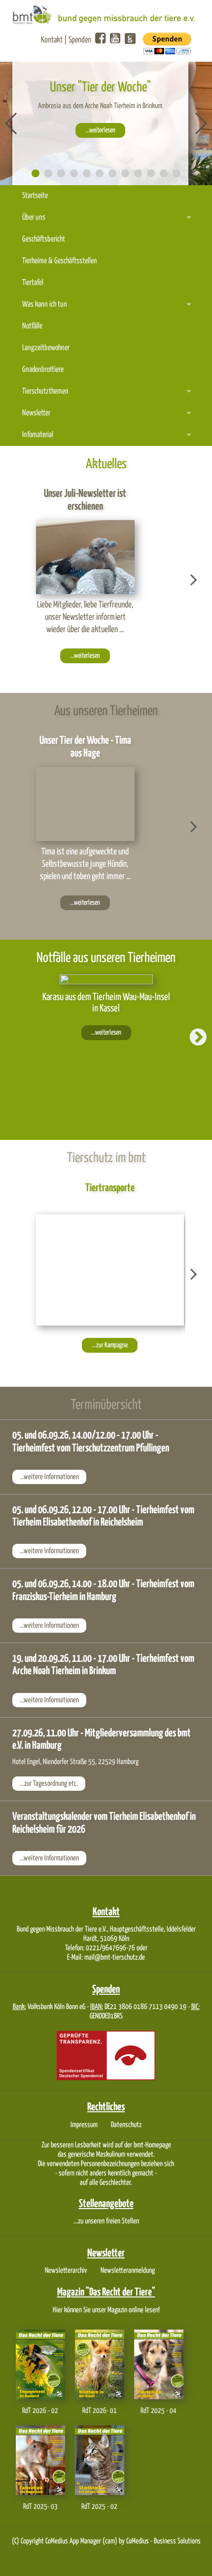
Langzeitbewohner (46, 348)
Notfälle (32, 326)
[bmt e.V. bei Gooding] (129, 41)
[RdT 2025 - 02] (100, 2460)
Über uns (34, 218)
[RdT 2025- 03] (40, 2460)
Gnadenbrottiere (43, 370)
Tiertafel (33, 283)
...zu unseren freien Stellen (106, 2221)
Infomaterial (38, 435)
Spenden (80, 40)
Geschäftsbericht (44, 239)
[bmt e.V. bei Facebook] (100, 39)
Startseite (35, 196)
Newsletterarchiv (66, 2271)
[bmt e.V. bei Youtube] (115, 39)
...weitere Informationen (49, 1477)
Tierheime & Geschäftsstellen (60, 261)
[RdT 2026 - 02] (40, 2364)
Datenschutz (126, 2125)
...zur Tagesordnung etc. (49, 1784)
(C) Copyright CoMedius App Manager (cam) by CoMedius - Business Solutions (106, 2541)
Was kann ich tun (45, 304)
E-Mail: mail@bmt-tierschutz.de (106, 1957)
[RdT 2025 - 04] (159, 2364)
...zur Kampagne (110, 1345)
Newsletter (36, 413)
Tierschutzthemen (45, 391)
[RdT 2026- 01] (100, 2364)
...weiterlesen (100, 130)
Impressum (84, 2125)
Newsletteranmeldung (128, 2271)
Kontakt (52, 40)
